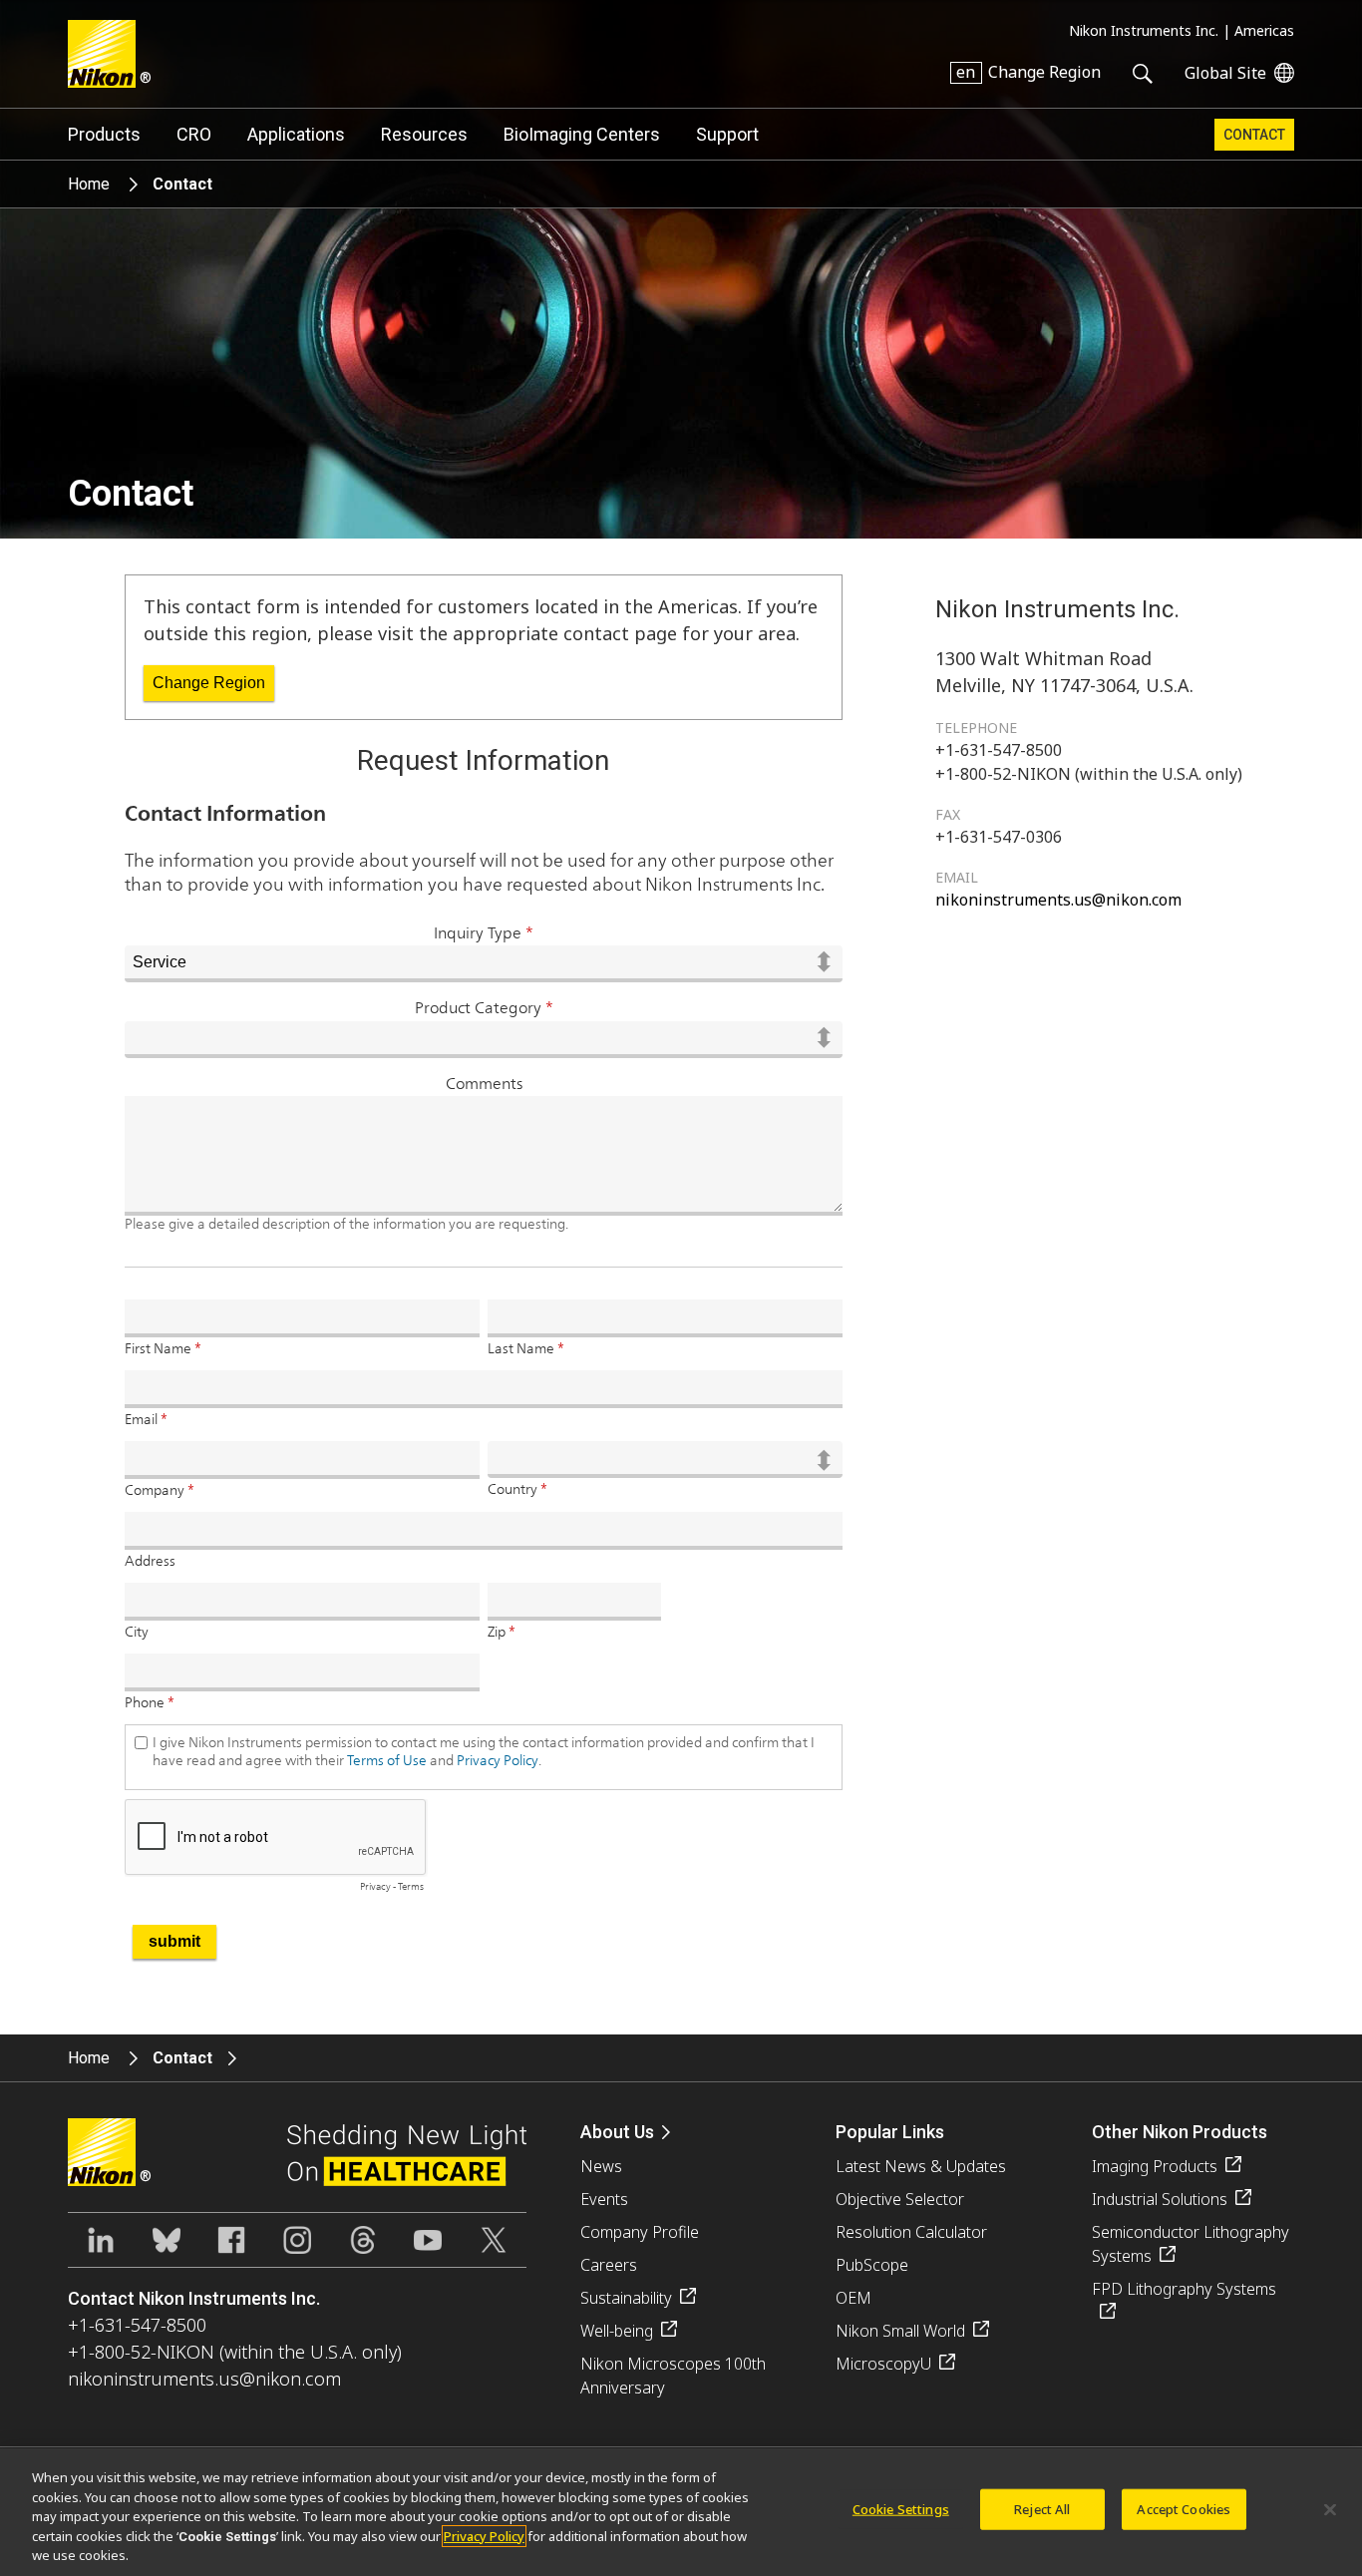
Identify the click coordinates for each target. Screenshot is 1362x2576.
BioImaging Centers (582, 134)
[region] (681, 2512)
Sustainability (626, 2298)
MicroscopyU (883, 2364)
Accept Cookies (1184, 2509)
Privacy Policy (484, 2536)
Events (604, 2199)
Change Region (209, 683)
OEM (853, 2298)
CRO (194, 134)
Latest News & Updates (921, 2166)
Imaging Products (1155, 2166)
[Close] (1330, 2510)
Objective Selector (900, 2199)
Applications (296, 134)
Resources (424, 134)
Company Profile (640, 2232)
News (601, 2166)
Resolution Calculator (911, 2232)
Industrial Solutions (1160, 2199)
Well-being (617, 2331)
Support (727, 134)
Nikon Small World (900, 2331)
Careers (609, 2265)
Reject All (1042, 2509)
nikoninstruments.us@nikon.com (1058, 900)
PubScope (872, 2265)
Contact (1254, 135)
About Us (617, 2132)
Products (104, 134)
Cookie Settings (901, 2509)
